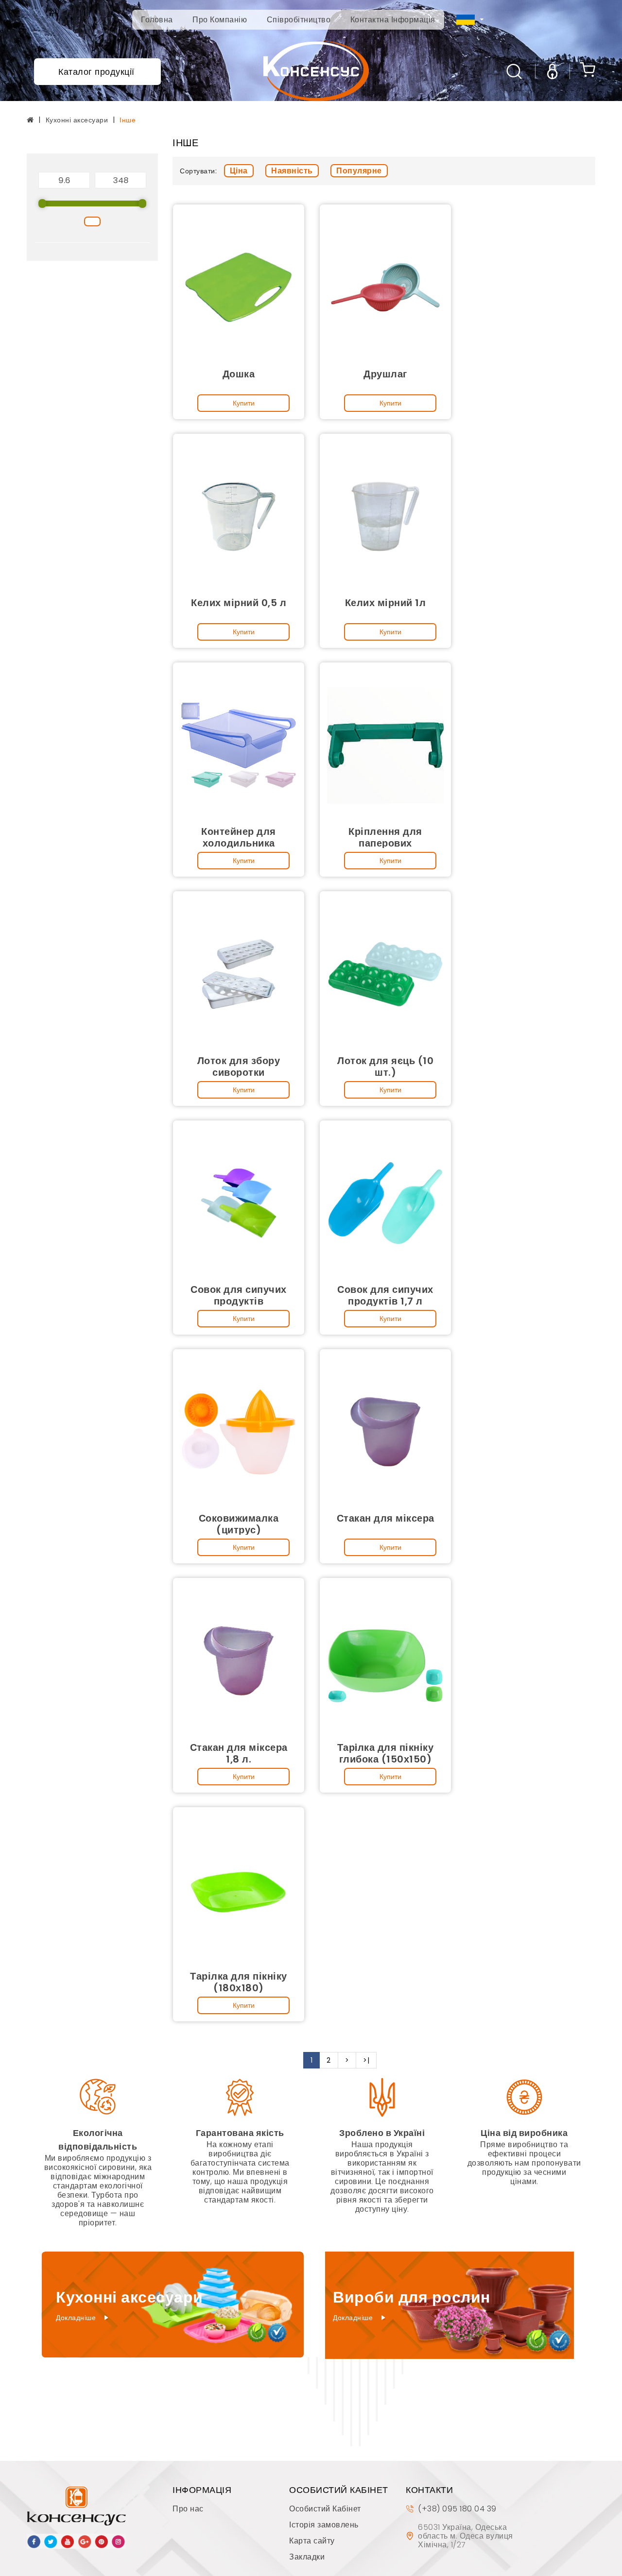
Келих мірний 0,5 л (239, 603)
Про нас (188, 2509)
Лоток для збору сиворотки (239, 1067)
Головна (157, 20)
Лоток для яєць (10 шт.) (385, 1067)
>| (366, 2060)
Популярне (359, 171)
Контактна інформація (393, 20)
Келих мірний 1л (386, 603)
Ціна (239, 171)
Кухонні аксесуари (77, 120)
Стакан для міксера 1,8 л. (239, 1753)
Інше (128, 120)
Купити (244, 403)
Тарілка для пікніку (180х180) (239, 1982)
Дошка (239, 374)
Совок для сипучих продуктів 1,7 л (385, 1295)
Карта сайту (312, 2541)
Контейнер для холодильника (239, 837)
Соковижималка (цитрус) (239, 1524)
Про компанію (220, 20)
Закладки (307, 2557)
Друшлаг (385, 374)
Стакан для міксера (386, 1518)
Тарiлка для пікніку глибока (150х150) (386, 1753)
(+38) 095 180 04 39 (457, 2509)
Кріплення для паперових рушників (385, 843)
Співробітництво (299, 20)
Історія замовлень (324, 2525)
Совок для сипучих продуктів (239, 1295)
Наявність (292, 171)
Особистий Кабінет (325, 2509)
